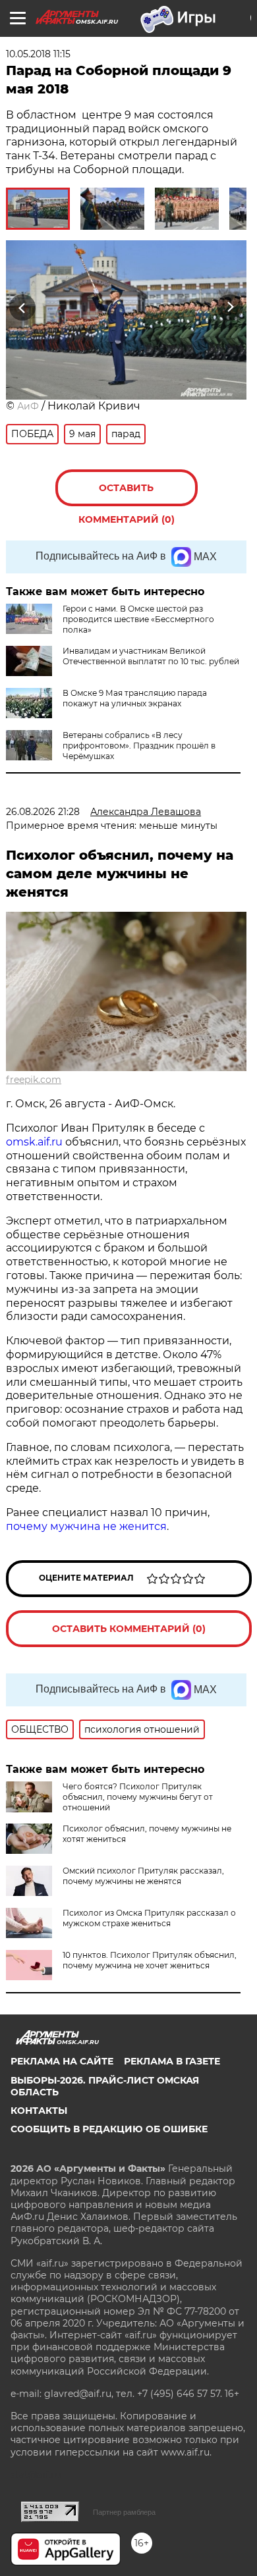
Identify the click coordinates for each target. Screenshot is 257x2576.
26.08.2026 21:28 (43, 812)
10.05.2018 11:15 (38, 54)
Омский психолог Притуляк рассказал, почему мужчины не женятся (143, 1876)
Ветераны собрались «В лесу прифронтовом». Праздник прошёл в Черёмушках (139, 746)
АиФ (28, 406)
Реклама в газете (172, 2061)
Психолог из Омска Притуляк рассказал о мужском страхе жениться (149, 1918)
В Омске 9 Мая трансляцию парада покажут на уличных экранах (135, 698)
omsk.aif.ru (34, 1142)
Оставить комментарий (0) (127, 494)
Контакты (39, 2111)
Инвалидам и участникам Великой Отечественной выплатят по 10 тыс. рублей (151, 656)
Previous (20, 307)
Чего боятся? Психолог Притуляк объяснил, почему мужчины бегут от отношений (138, 1797)
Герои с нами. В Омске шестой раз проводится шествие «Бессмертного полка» (138, 619)
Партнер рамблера (124, 2512)
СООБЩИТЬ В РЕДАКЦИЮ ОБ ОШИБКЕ (109, 2129)
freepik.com (34, 1080)
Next (230, 307)
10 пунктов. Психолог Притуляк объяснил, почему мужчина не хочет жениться (150, 1960)
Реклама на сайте (62, 2061)
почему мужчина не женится (86, 1526)
